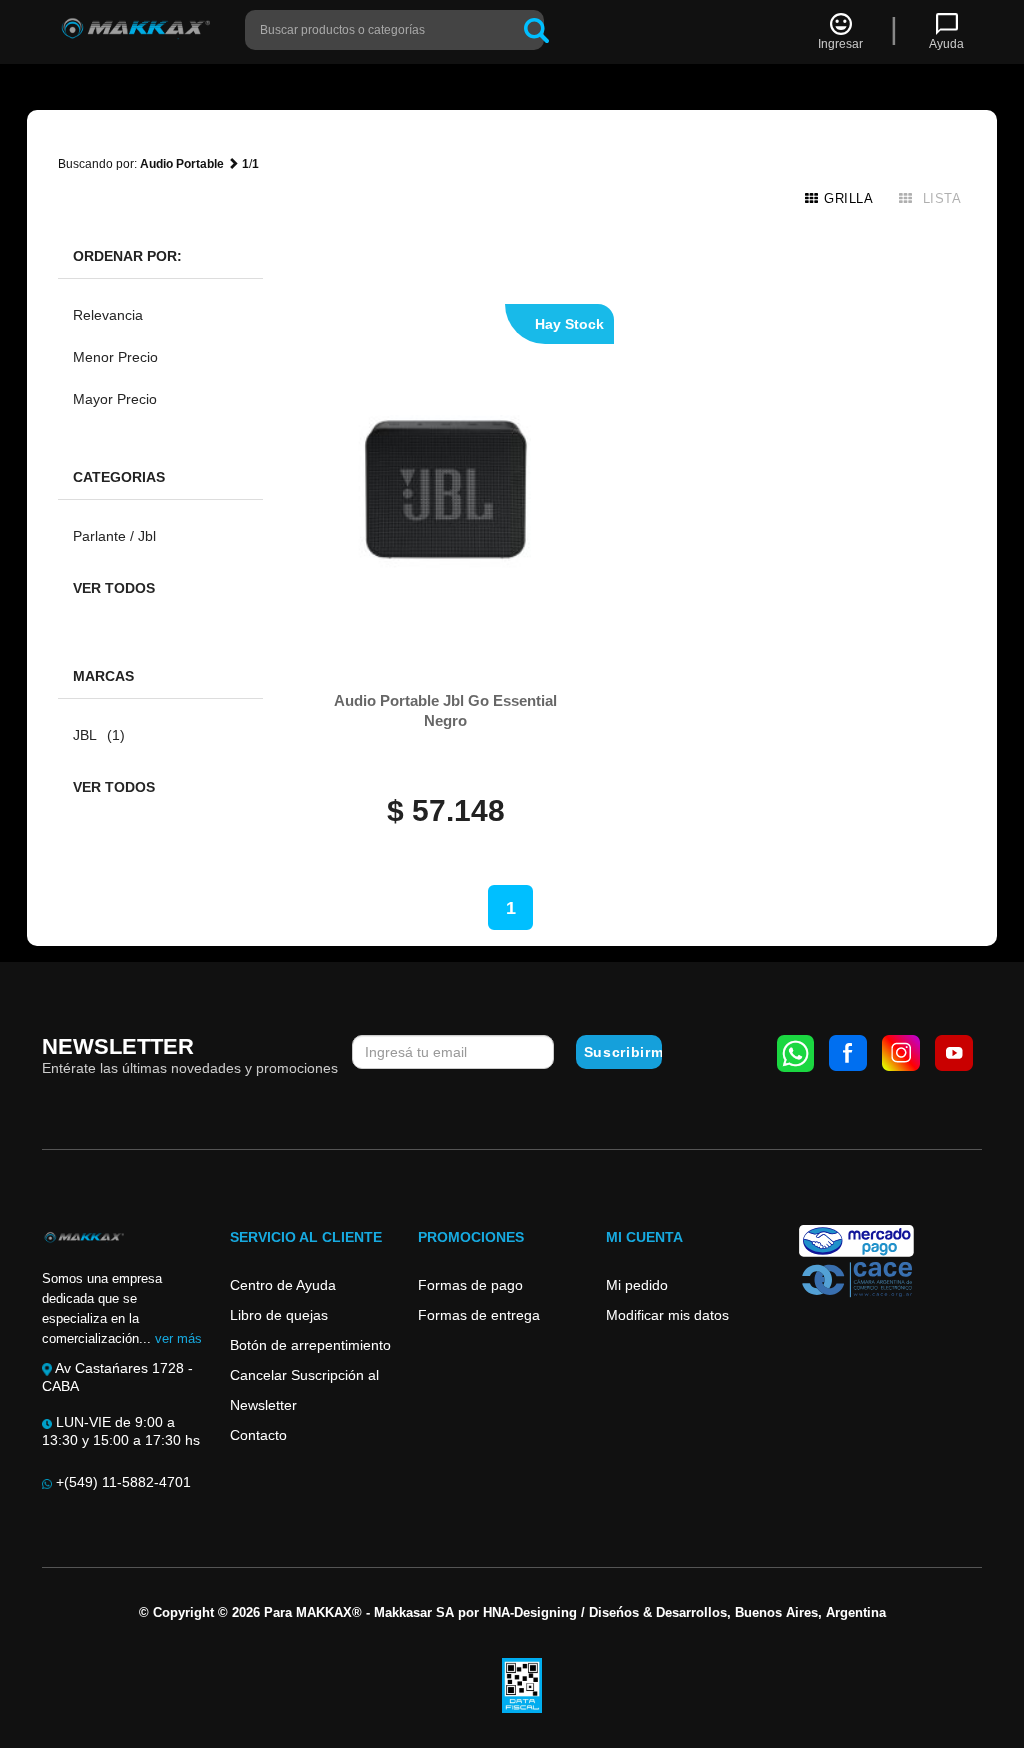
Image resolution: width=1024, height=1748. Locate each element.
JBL (99, 735)
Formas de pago (470, 1285)
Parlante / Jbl (114, 536)
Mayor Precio (115, 399)
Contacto (258, 1435)
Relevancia (108, 315)
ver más (178, 1338)
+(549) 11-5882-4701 (121, 1482)
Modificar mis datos (667, 1315)
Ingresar (840, 44)
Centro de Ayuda (283, 1285)
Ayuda (946, 44)
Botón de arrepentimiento (310, 1345)
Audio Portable (182, 164)
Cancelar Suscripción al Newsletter (304, 1390)
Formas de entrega (479, 1315)
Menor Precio (115, 357)
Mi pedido (637, 1285)
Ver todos (114, 588)
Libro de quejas (279, 1315)
